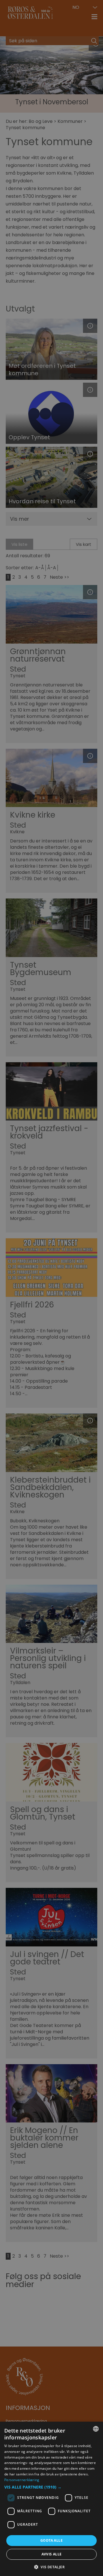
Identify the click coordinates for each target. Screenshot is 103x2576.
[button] (51, 2487)
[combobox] (96, 2429)
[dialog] (51, 2499)
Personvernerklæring (22, 2480)
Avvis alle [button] (52, 2554)
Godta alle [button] (51, 2540)
